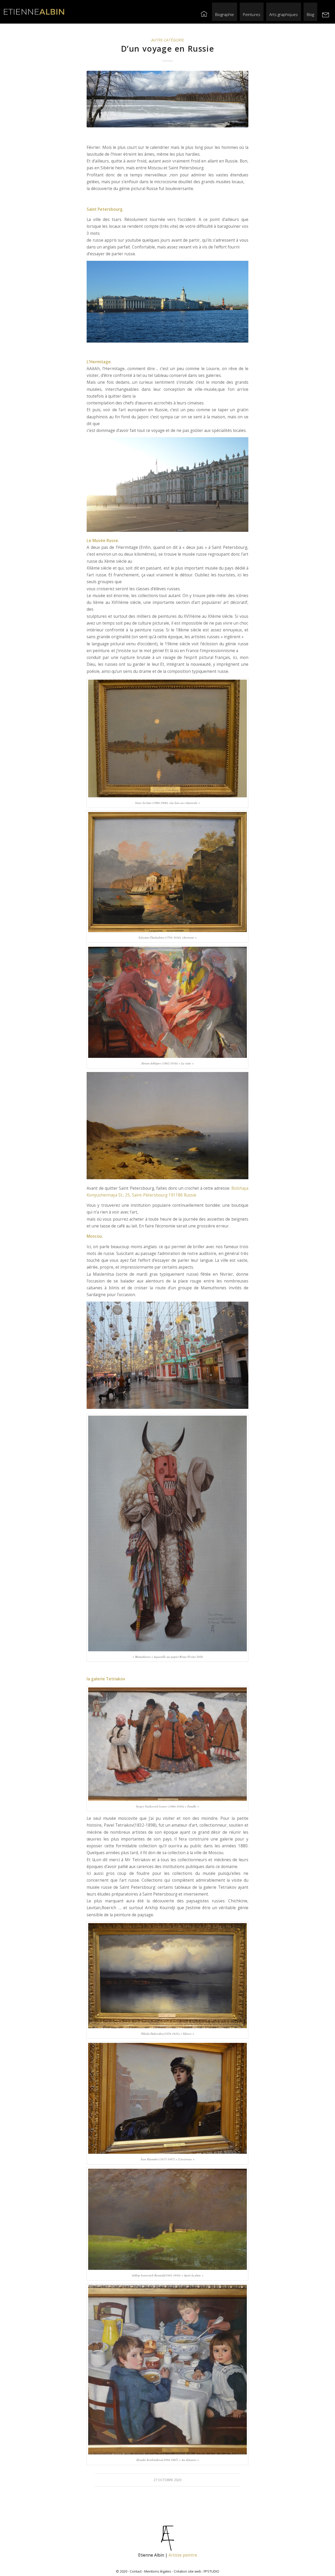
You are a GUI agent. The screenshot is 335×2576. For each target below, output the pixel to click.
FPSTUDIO (211, 2571)
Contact (136, 2571)
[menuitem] (204, 12)
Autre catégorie (168, 40)
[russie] (167, 99)
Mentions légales (158, 2571)
